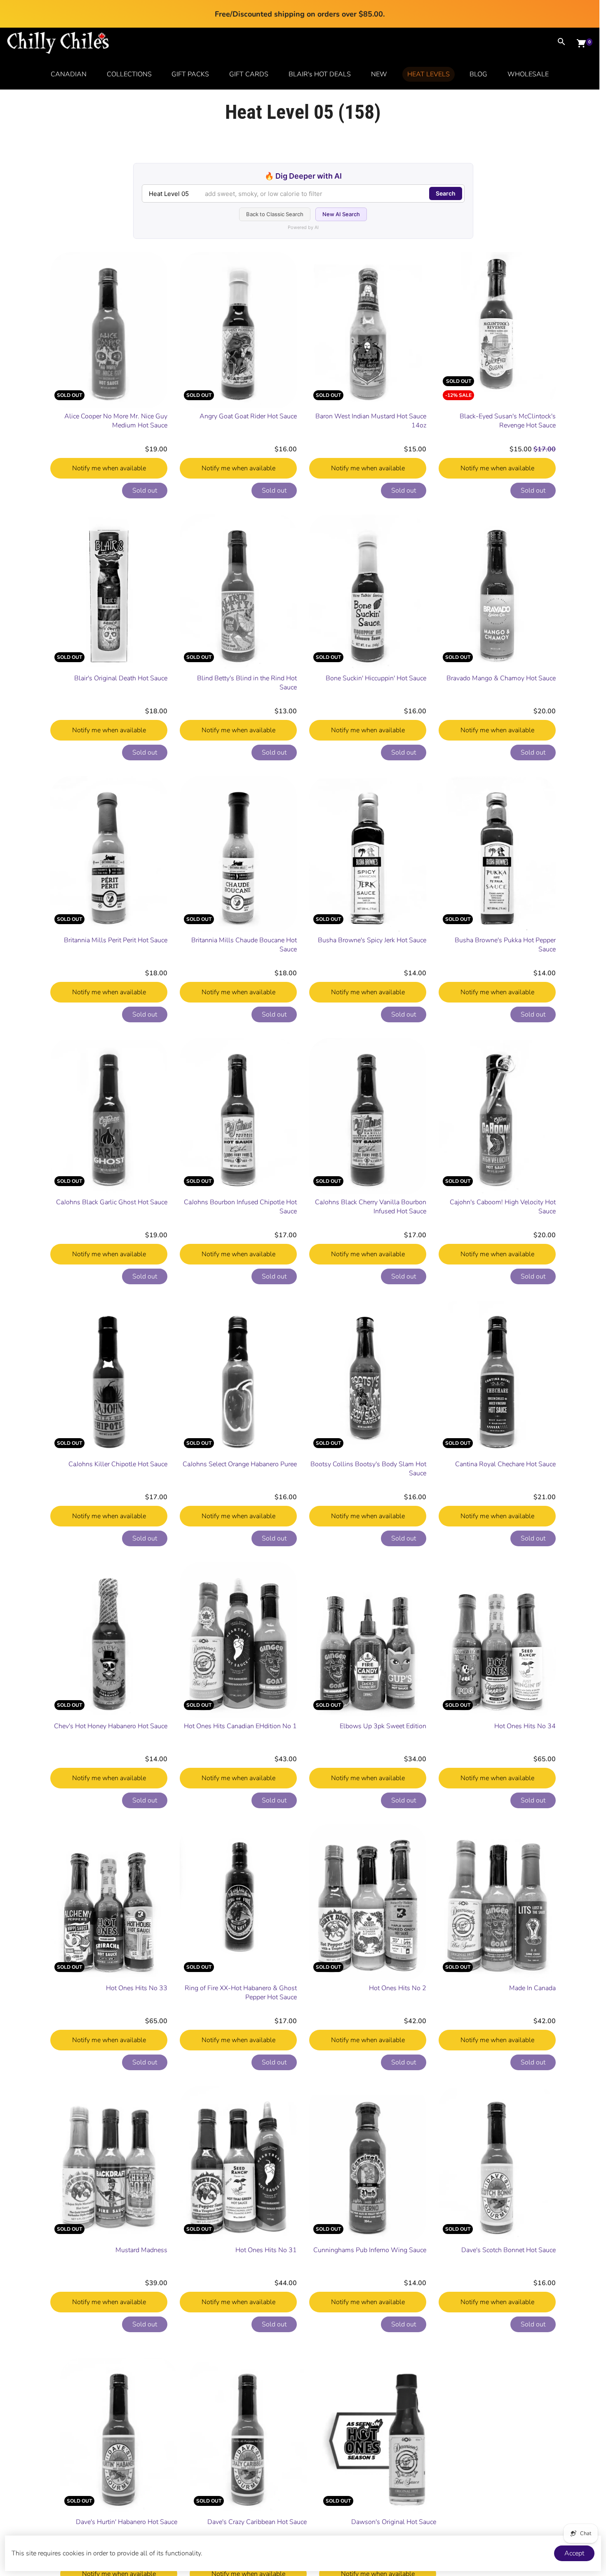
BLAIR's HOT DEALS (320, 74)
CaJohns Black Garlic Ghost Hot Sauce (112, 1202)
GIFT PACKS (190, 74)
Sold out (145, 491)
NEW (379, 74)
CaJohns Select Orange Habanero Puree (240, 1464)
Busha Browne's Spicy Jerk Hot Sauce (372, 940)
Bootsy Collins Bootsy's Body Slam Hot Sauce (368, 1469)
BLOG (478, 74)
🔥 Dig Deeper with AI (303, 176)
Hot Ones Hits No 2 (398, 1988)
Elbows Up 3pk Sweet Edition (383, 1726)
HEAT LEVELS (429, 74)
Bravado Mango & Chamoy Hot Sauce (501, 678)
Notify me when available (109, 468)
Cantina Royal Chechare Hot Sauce (505, 1464)
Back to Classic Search (275, 214)
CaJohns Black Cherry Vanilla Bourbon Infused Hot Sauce (371, 1207)
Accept (574, 2553)
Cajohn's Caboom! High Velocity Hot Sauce (503, 1207)
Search (446, 193)
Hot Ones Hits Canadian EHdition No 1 (240, 1726)
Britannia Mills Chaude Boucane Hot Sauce (244, 945)
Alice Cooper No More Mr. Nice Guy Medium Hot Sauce (116, 421)
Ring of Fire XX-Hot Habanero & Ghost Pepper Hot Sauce (241, 1993)
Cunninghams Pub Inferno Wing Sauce (370, 2250)
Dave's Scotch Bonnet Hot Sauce (509, 2250)
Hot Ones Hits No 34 (525, 1726)
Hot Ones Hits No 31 (266, 2250)
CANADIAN (69, 74)
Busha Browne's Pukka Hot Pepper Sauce (505, 945)
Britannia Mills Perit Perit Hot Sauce (116, 940)
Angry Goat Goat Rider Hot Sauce (248, 416)
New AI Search (341, 214)
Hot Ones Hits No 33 (137, 1988)
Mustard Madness (141, 2250)
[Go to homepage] (58, 52)
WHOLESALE (528, 74)
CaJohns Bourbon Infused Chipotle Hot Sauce (240, 1207)
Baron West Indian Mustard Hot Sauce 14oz (371, 421)
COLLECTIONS (129, 74)
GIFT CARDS (249, 74)
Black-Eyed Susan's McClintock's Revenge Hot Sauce (508, 421)
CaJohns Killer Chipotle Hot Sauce (118, 1464)
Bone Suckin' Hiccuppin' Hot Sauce (376, 678)
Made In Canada (532, 1988)
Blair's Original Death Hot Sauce (121, 678)
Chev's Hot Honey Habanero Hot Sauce (111, 1726)
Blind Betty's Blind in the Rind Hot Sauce (247, 683)
